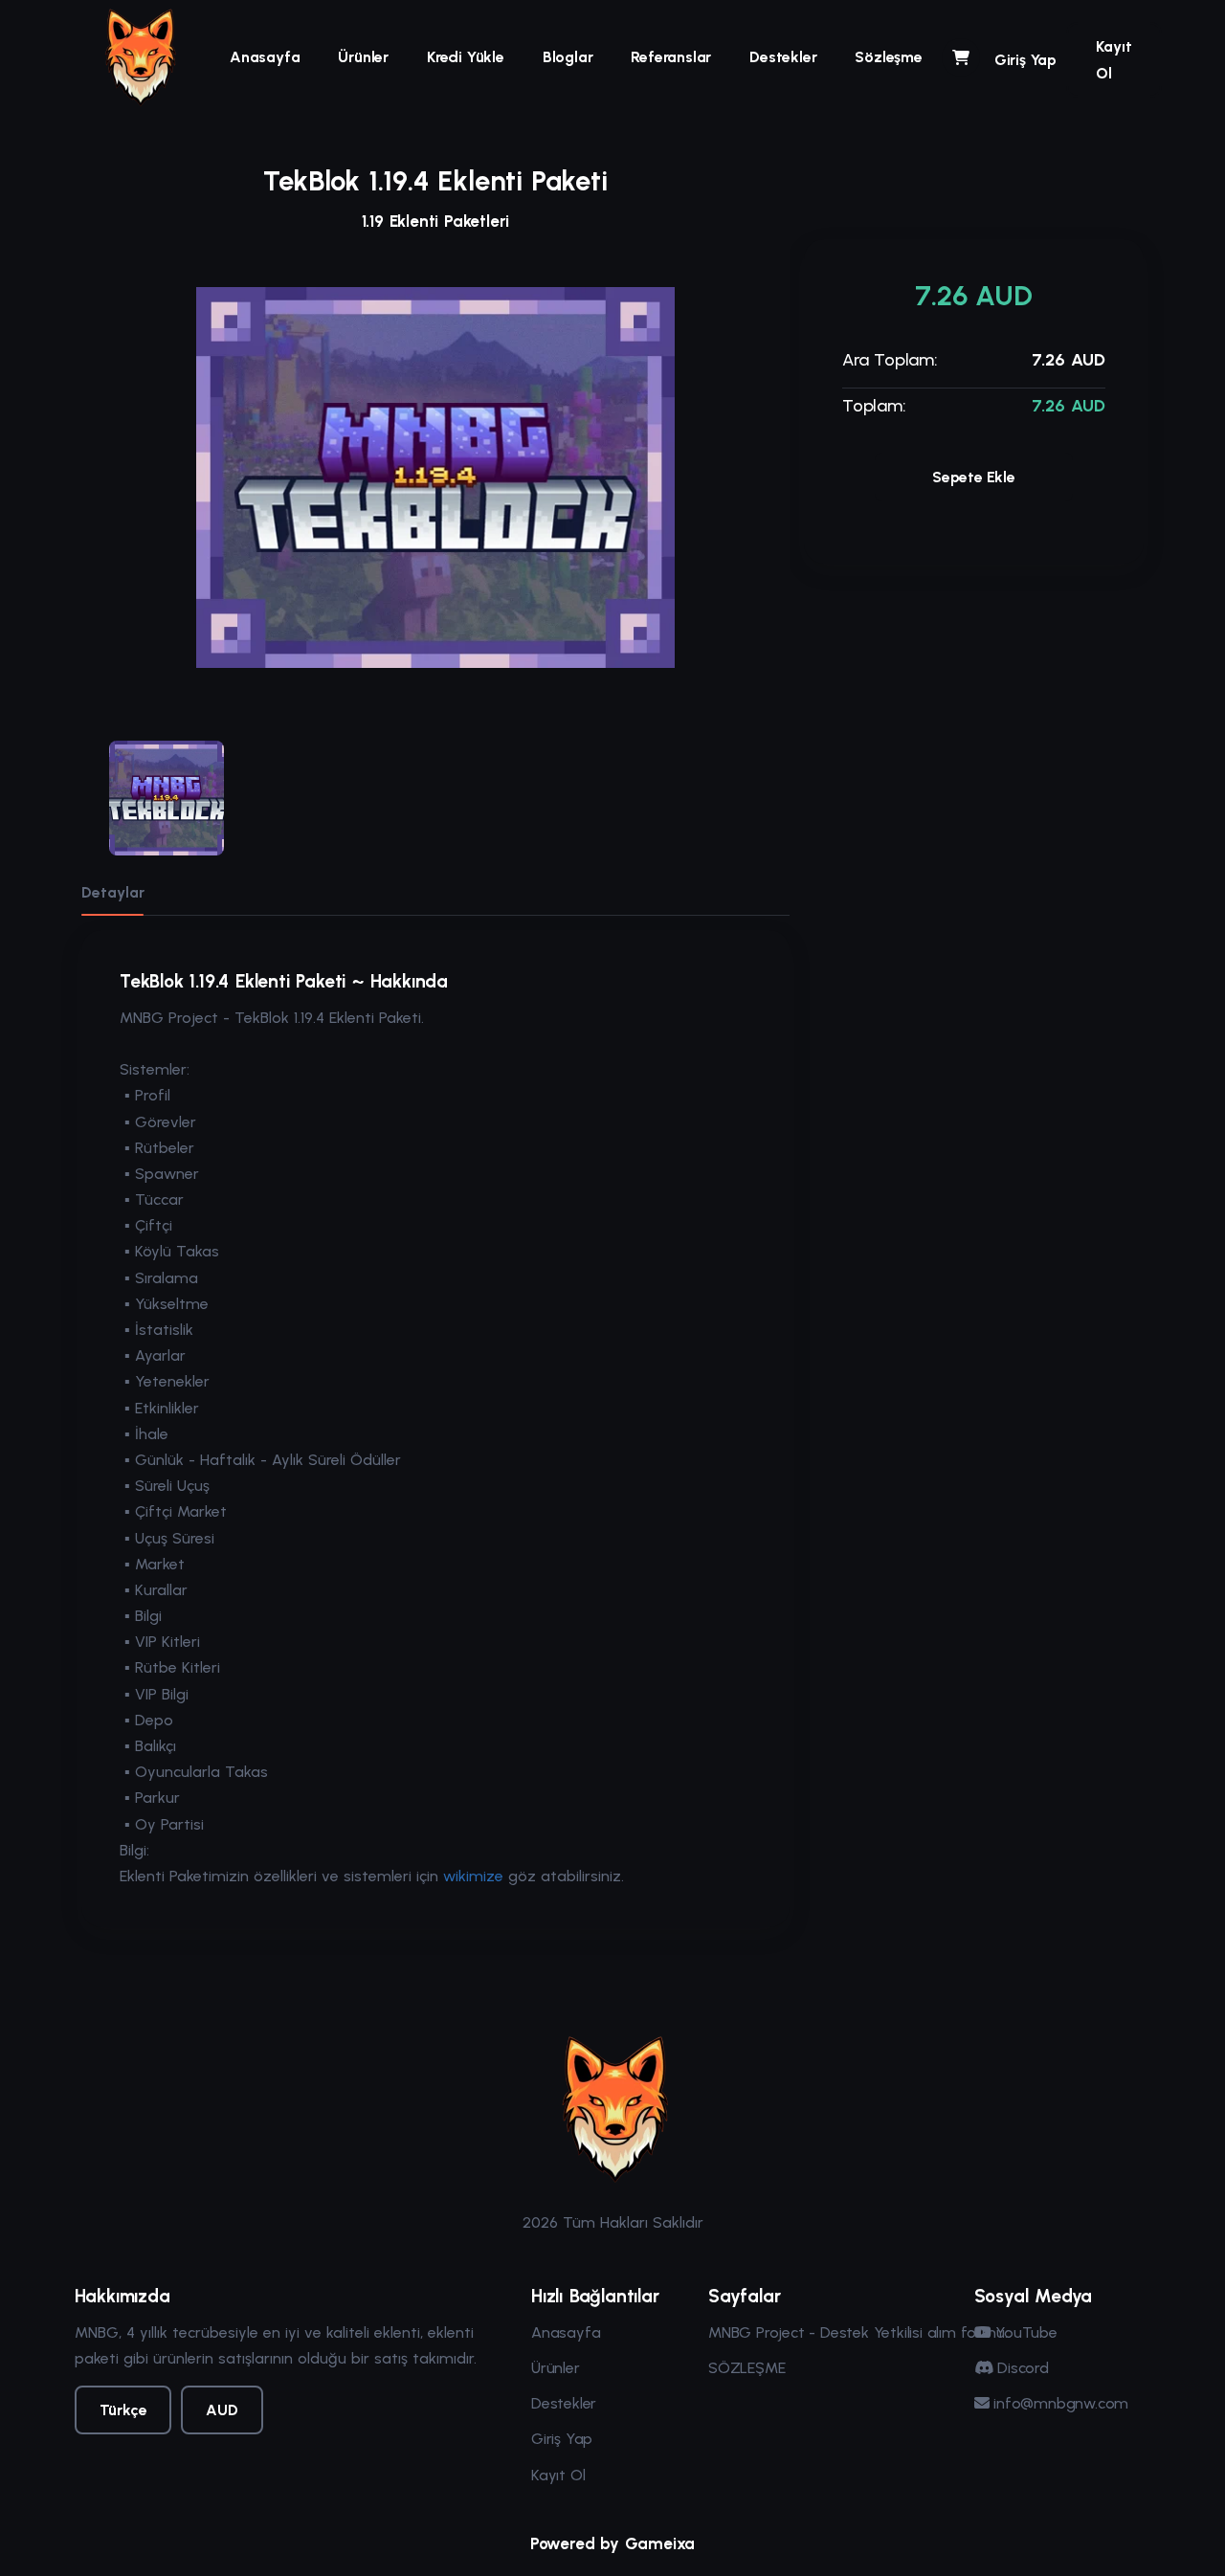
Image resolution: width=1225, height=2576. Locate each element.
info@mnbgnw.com (1058, 2403)
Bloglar (568, 57)
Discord (1020, 2368)
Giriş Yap (1025, 60)
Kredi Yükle (466, 57)
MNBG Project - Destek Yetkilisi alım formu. (857, 2332)
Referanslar (671, 57)
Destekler (783, 57)
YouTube (1024, 2332)
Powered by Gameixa (612, 2543)
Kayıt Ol (1114, 59)
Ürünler (363, 57)
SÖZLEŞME (746, 2368)
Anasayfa (265, 57)
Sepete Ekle (974, 477)
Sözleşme (888, 57)
